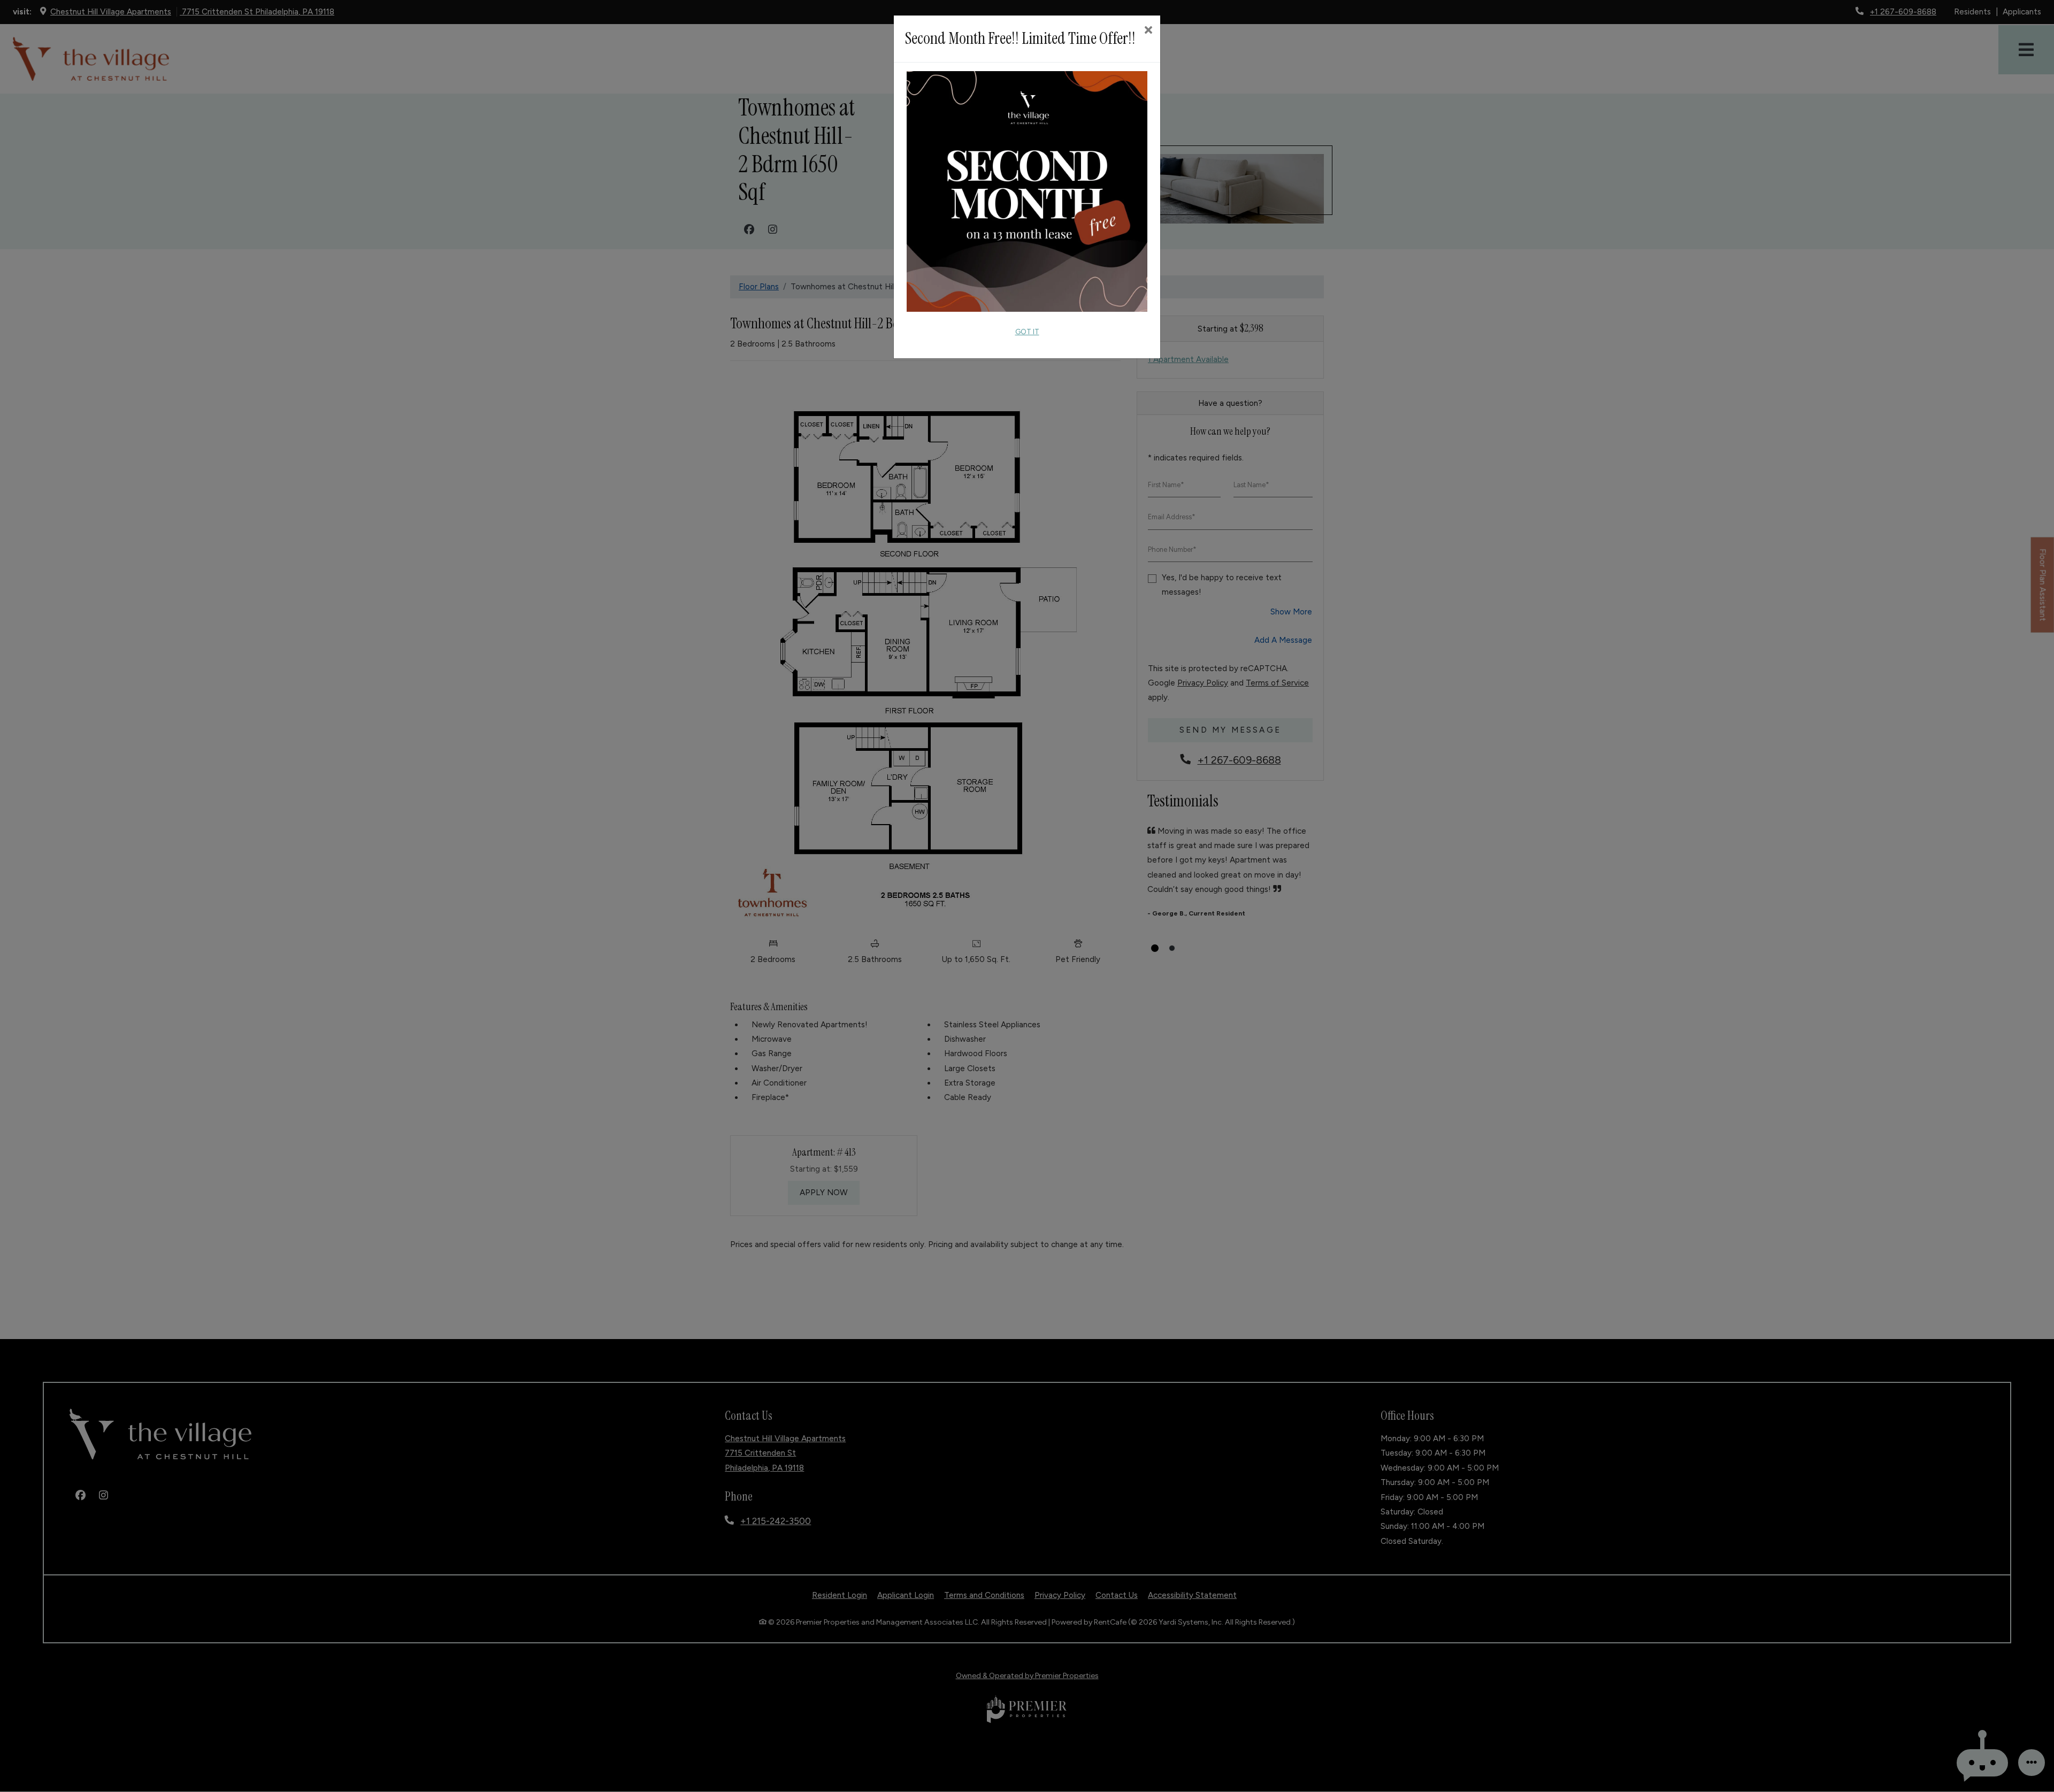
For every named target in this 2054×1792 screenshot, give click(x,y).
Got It (1027, 332)
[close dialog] (1148, 31)
